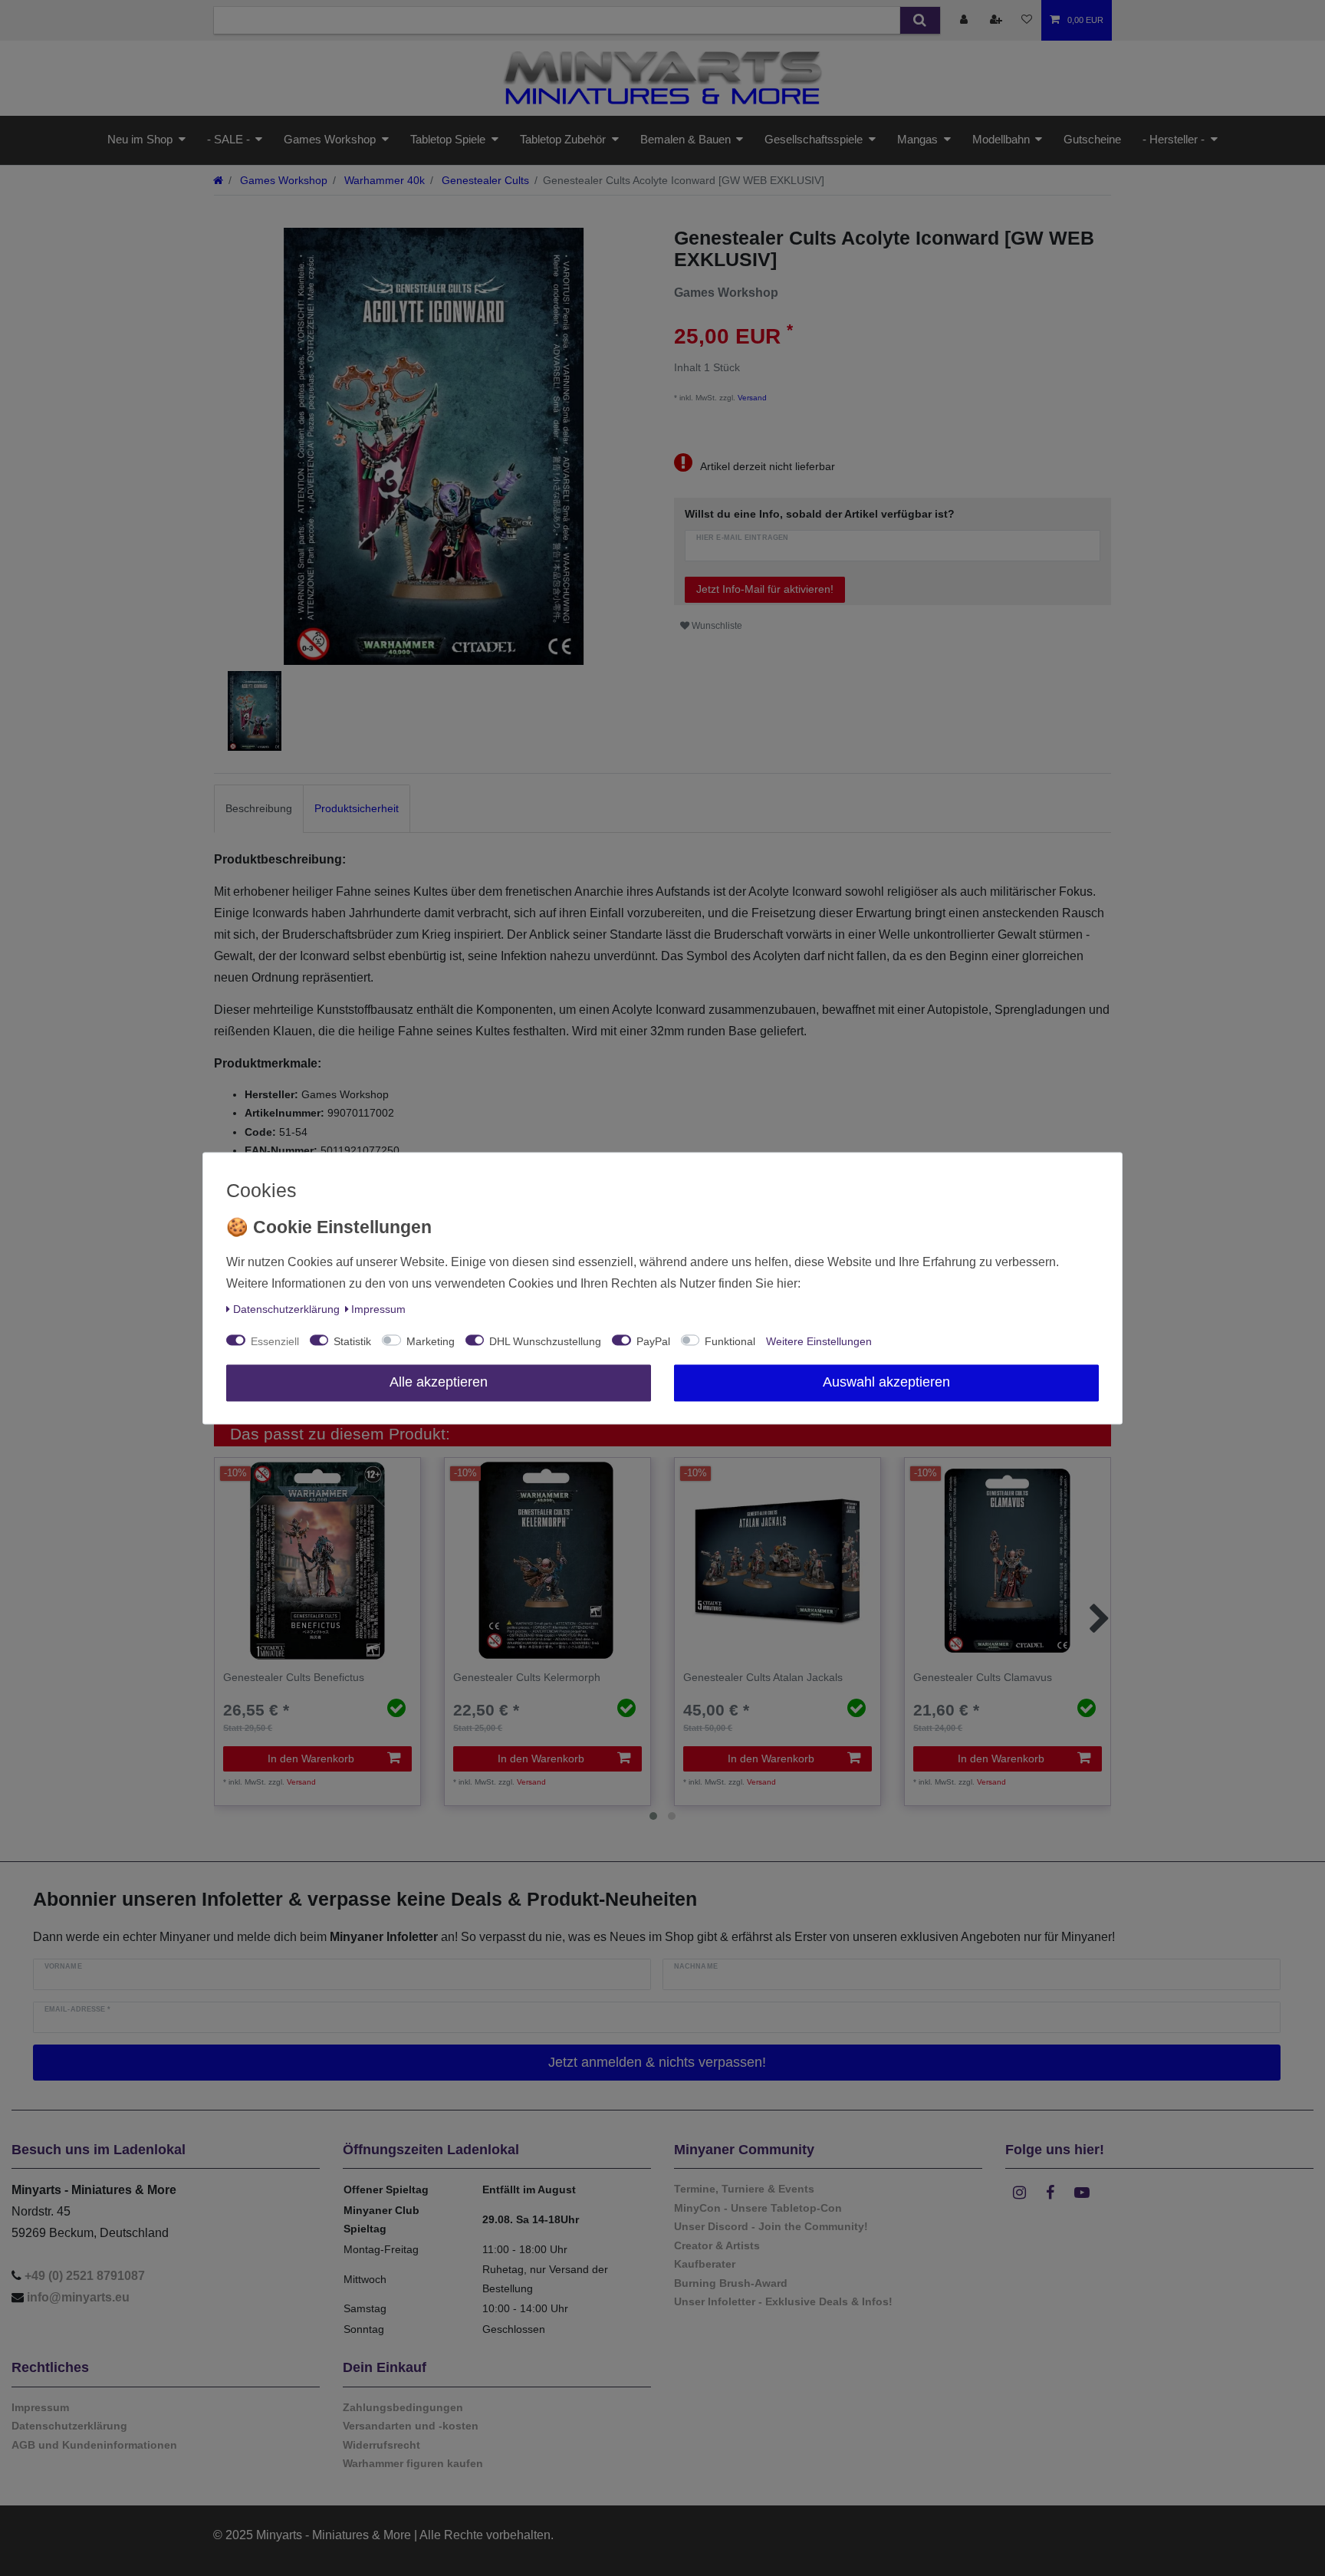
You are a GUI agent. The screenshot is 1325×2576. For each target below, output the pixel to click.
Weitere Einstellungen (819, 1341)
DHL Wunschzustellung (545, 1341)
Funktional (730, 1341)
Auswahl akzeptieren (886, 1382)
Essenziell (275, 1341)
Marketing (431, 1341)
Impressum (378, 1309)
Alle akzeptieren (439, 1382)
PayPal (653, 1341)
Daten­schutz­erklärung (286, 1309)
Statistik (352, 1341)
